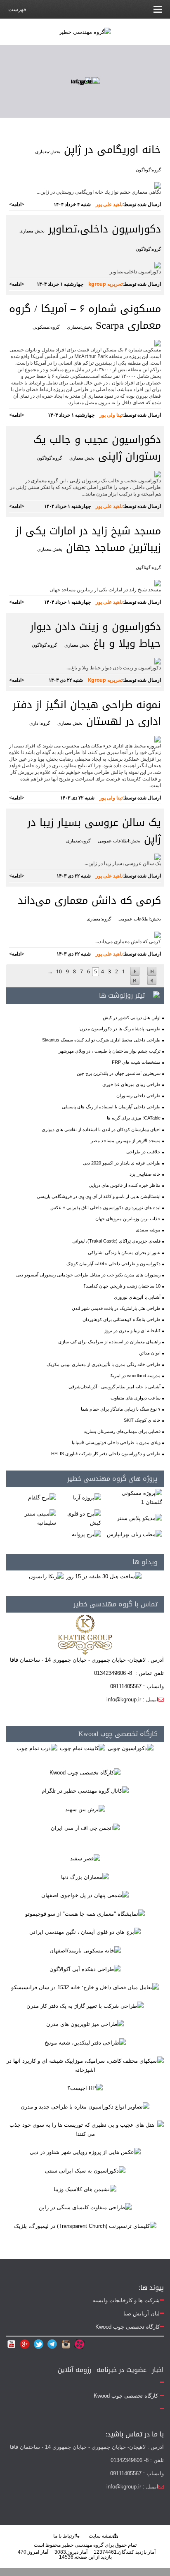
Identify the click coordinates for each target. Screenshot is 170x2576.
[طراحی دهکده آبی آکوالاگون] (85, 1969)
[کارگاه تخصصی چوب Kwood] (85, 1772)
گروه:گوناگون (148, 170)
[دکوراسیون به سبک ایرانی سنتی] (85, 2170)
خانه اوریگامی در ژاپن (111, 150)
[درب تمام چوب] (37, 1748)
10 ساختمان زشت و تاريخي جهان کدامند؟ (122, 1286)
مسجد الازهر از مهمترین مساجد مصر (126, 1141)
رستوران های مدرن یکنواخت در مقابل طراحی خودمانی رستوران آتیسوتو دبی (88, 1275)
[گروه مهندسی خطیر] (85, 32)
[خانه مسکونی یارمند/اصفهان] (85, 1950)
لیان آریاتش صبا (142, 2314)
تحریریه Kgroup (105, 680)
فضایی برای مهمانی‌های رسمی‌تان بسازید (122, 1431)
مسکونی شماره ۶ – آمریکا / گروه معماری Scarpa (85, 317)
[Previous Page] (135, 971)
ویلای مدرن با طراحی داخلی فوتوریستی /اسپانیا (116, 1442)
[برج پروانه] (86, 1534)
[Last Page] (135, 981)
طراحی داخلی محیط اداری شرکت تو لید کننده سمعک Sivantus (101, 1040)
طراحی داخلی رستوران (138, 1096)
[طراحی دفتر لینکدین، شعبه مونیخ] (85, 2042)
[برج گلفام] (42, 1498)
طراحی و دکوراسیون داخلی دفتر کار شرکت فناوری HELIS (106, 1454)
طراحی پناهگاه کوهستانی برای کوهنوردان (122, 1319)
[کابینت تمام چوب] (83, 1748)
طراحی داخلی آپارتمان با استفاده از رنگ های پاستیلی (111, 1107)
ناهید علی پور (109, 204)
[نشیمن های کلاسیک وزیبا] (85, 2189)
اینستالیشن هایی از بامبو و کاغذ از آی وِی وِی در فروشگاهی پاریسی (99, 1196)
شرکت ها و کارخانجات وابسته (126, 2300)
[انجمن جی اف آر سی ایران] (85, 1828)
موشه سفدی (148, 1230)
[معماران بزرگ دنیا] (85, 1877)
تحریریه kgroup (105, 284)
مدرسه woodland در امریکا (135, 1376)
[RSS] (155, 995)
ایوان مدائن (150, 1353)
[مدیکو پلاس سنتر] (139, 1518)
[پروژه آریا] (87, 1498)
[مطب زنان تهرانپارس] (135, 1534)
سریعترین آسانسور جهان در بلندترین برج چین (119, 1073)
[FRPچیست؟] (85, 2088)
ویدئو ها (145, 1562)
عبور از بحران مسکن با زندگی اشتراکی (124, 1252)
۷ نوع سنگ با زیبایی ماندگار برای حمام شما (121, 1409)
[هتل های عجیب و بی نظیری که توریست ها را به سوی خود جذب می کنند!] (85, 2129)
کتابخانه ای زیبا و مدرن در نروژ (132, 1331)
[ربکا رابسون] (46, 1576)
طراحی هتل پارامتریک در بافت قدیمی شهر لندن (116, 1308)
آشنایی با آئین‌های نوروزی (137, 1297)
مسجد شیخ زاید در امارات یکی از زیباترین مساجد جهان (88, 539)
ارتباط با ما (64, 2536)
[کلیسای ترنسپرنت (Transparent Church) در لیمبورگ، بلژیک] (85, 2226)
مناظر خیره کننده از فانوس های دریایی (125, 1185)
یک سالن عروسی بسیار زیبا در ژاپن (94, 831)
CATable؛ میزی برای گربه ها (134, 1118)
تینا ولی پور (111, 415)
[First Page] (152, 971)
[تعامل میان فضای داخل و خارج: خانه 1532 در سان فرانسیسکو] (85, 1987)
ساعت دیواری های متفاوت (136, 1398)
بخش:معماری (48, 152)
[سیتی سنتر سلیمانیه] (32, 1518)
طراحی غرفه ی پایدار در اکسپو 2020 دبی (122, 1163)
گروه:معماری (78, 841)
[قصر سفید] (85, 1858)
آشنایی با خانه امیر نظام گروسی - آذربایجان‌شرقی (115, 1387)
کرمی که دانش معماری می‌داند (89, 901)
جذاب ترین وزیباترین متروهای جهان (128, 1219)
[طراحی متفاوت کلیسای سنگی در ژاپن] (85, 2207)
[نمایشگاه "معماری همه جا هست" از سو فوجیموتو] (85, 1913)
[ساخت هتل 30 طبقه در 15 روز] (104, 1576)
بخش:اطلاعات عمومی (119, 841)
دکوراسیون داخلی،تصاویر (103, 229)
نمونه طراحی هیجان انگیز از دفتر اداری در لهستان (87, 713)
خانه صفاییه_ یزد (145, 1174)
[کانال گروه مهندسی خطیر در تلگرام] (85, 1791)
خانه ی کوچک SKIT (142, 1420)
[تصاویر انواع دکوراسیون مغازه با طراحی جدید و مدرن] (85, 2106)
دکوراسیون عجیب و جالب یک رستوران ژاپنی (97, 448)
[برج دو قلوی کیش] (80, 1518)
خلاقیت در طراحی (143, 1152)
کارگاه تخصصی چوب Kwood (118, 1734)
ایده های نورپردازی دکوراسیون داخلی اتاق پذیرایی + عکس (105, 1207)
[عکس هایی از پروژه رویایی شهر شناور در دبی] (85, 2152)
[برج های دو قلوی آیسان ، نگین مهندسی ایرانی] (85, 1932)
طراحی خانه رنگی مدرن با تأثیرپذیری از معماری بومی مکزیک (104, 1364)
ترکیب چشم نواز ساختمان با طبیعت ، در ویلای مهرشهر (110, 1051)
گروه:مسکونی (46, 327)
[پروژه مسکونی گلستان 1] (133, 1498)
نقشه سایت (101, 2536)
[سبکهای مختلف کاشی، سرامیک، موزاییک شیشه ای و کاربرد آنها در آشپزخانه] (85, 2065)
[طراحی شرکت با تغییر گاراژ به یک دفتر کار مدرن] (85, 2006)
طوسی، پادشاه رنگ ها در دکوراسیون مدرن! (119, 1029)
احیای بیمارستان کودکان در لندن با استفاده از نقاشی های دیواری (101, 1129)
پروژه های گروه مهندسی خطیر (112, 1479)
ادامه (17, 204)
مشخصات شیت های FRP (136, 1062)
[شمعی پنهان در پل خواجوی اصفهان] (85, 1895)
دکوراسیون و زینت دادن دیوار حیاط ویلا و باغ (96, 635)
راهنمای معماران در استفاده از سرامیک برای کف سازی (109, 1342)
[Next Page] (152, 981)
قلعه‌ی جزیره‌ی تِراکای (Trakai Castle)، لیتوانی (116, 1241)
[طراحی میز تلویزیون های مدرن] (85, 2024)
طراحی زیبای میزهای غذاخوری (131, 1084)
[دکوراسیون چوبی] (131, 1748)
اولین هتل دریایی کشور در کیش (132, 1018)
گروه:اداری (40, 723)
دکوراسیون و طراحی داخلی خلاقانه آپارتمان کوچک (113, 1264)
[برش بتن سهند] (85, 1809)
